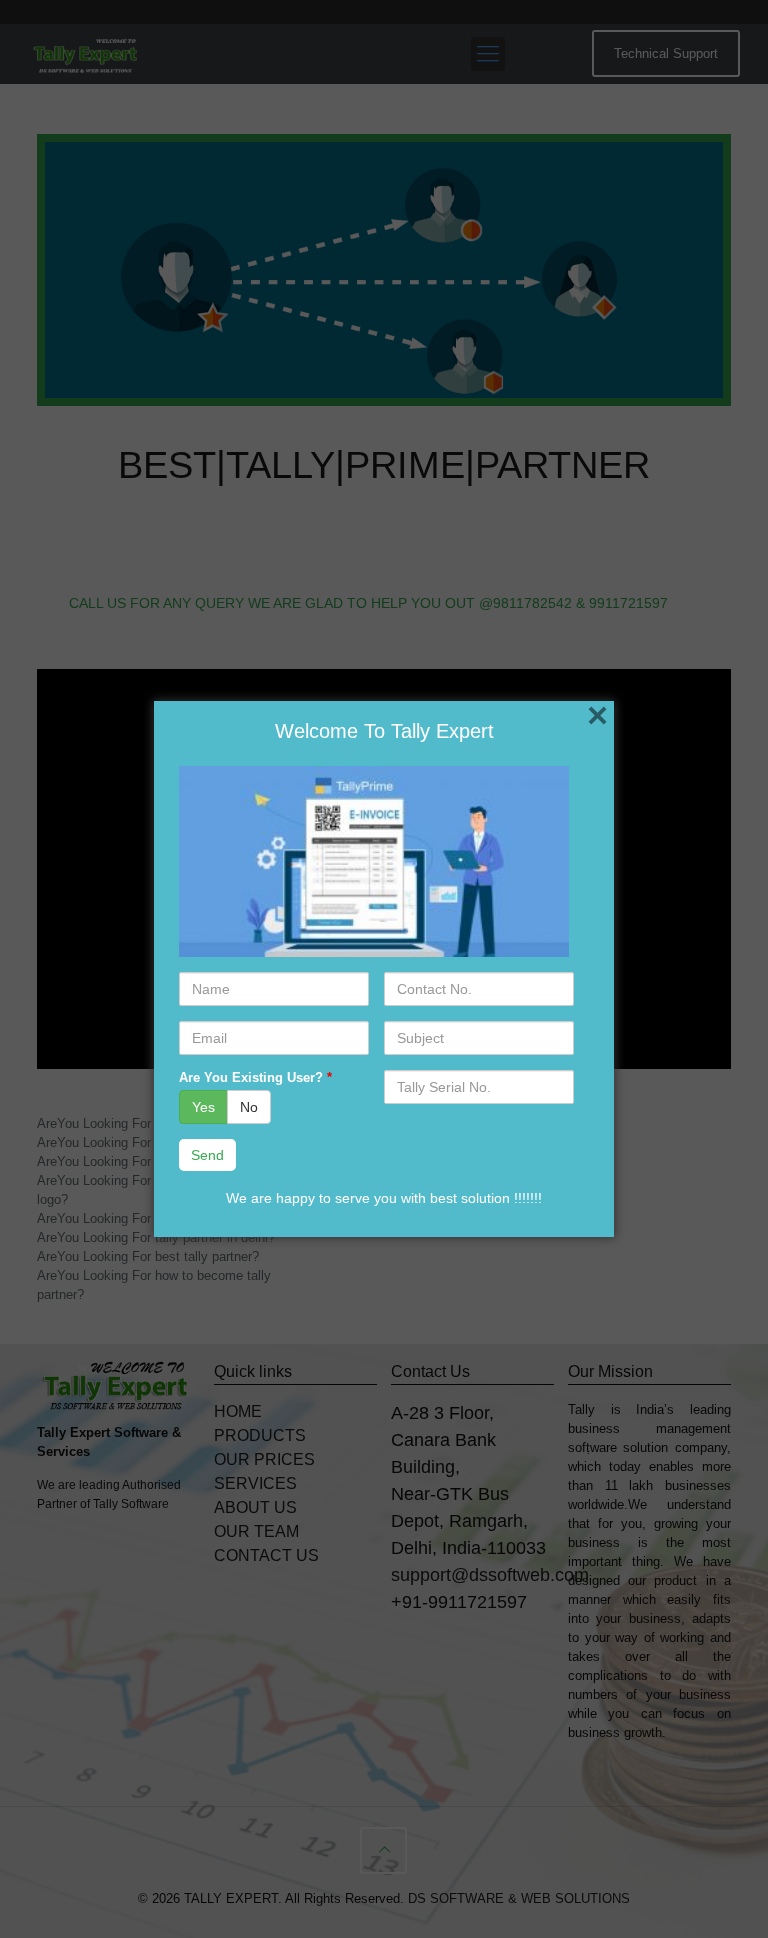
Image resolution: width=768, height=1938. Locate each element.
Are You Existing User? (255, 1077)
